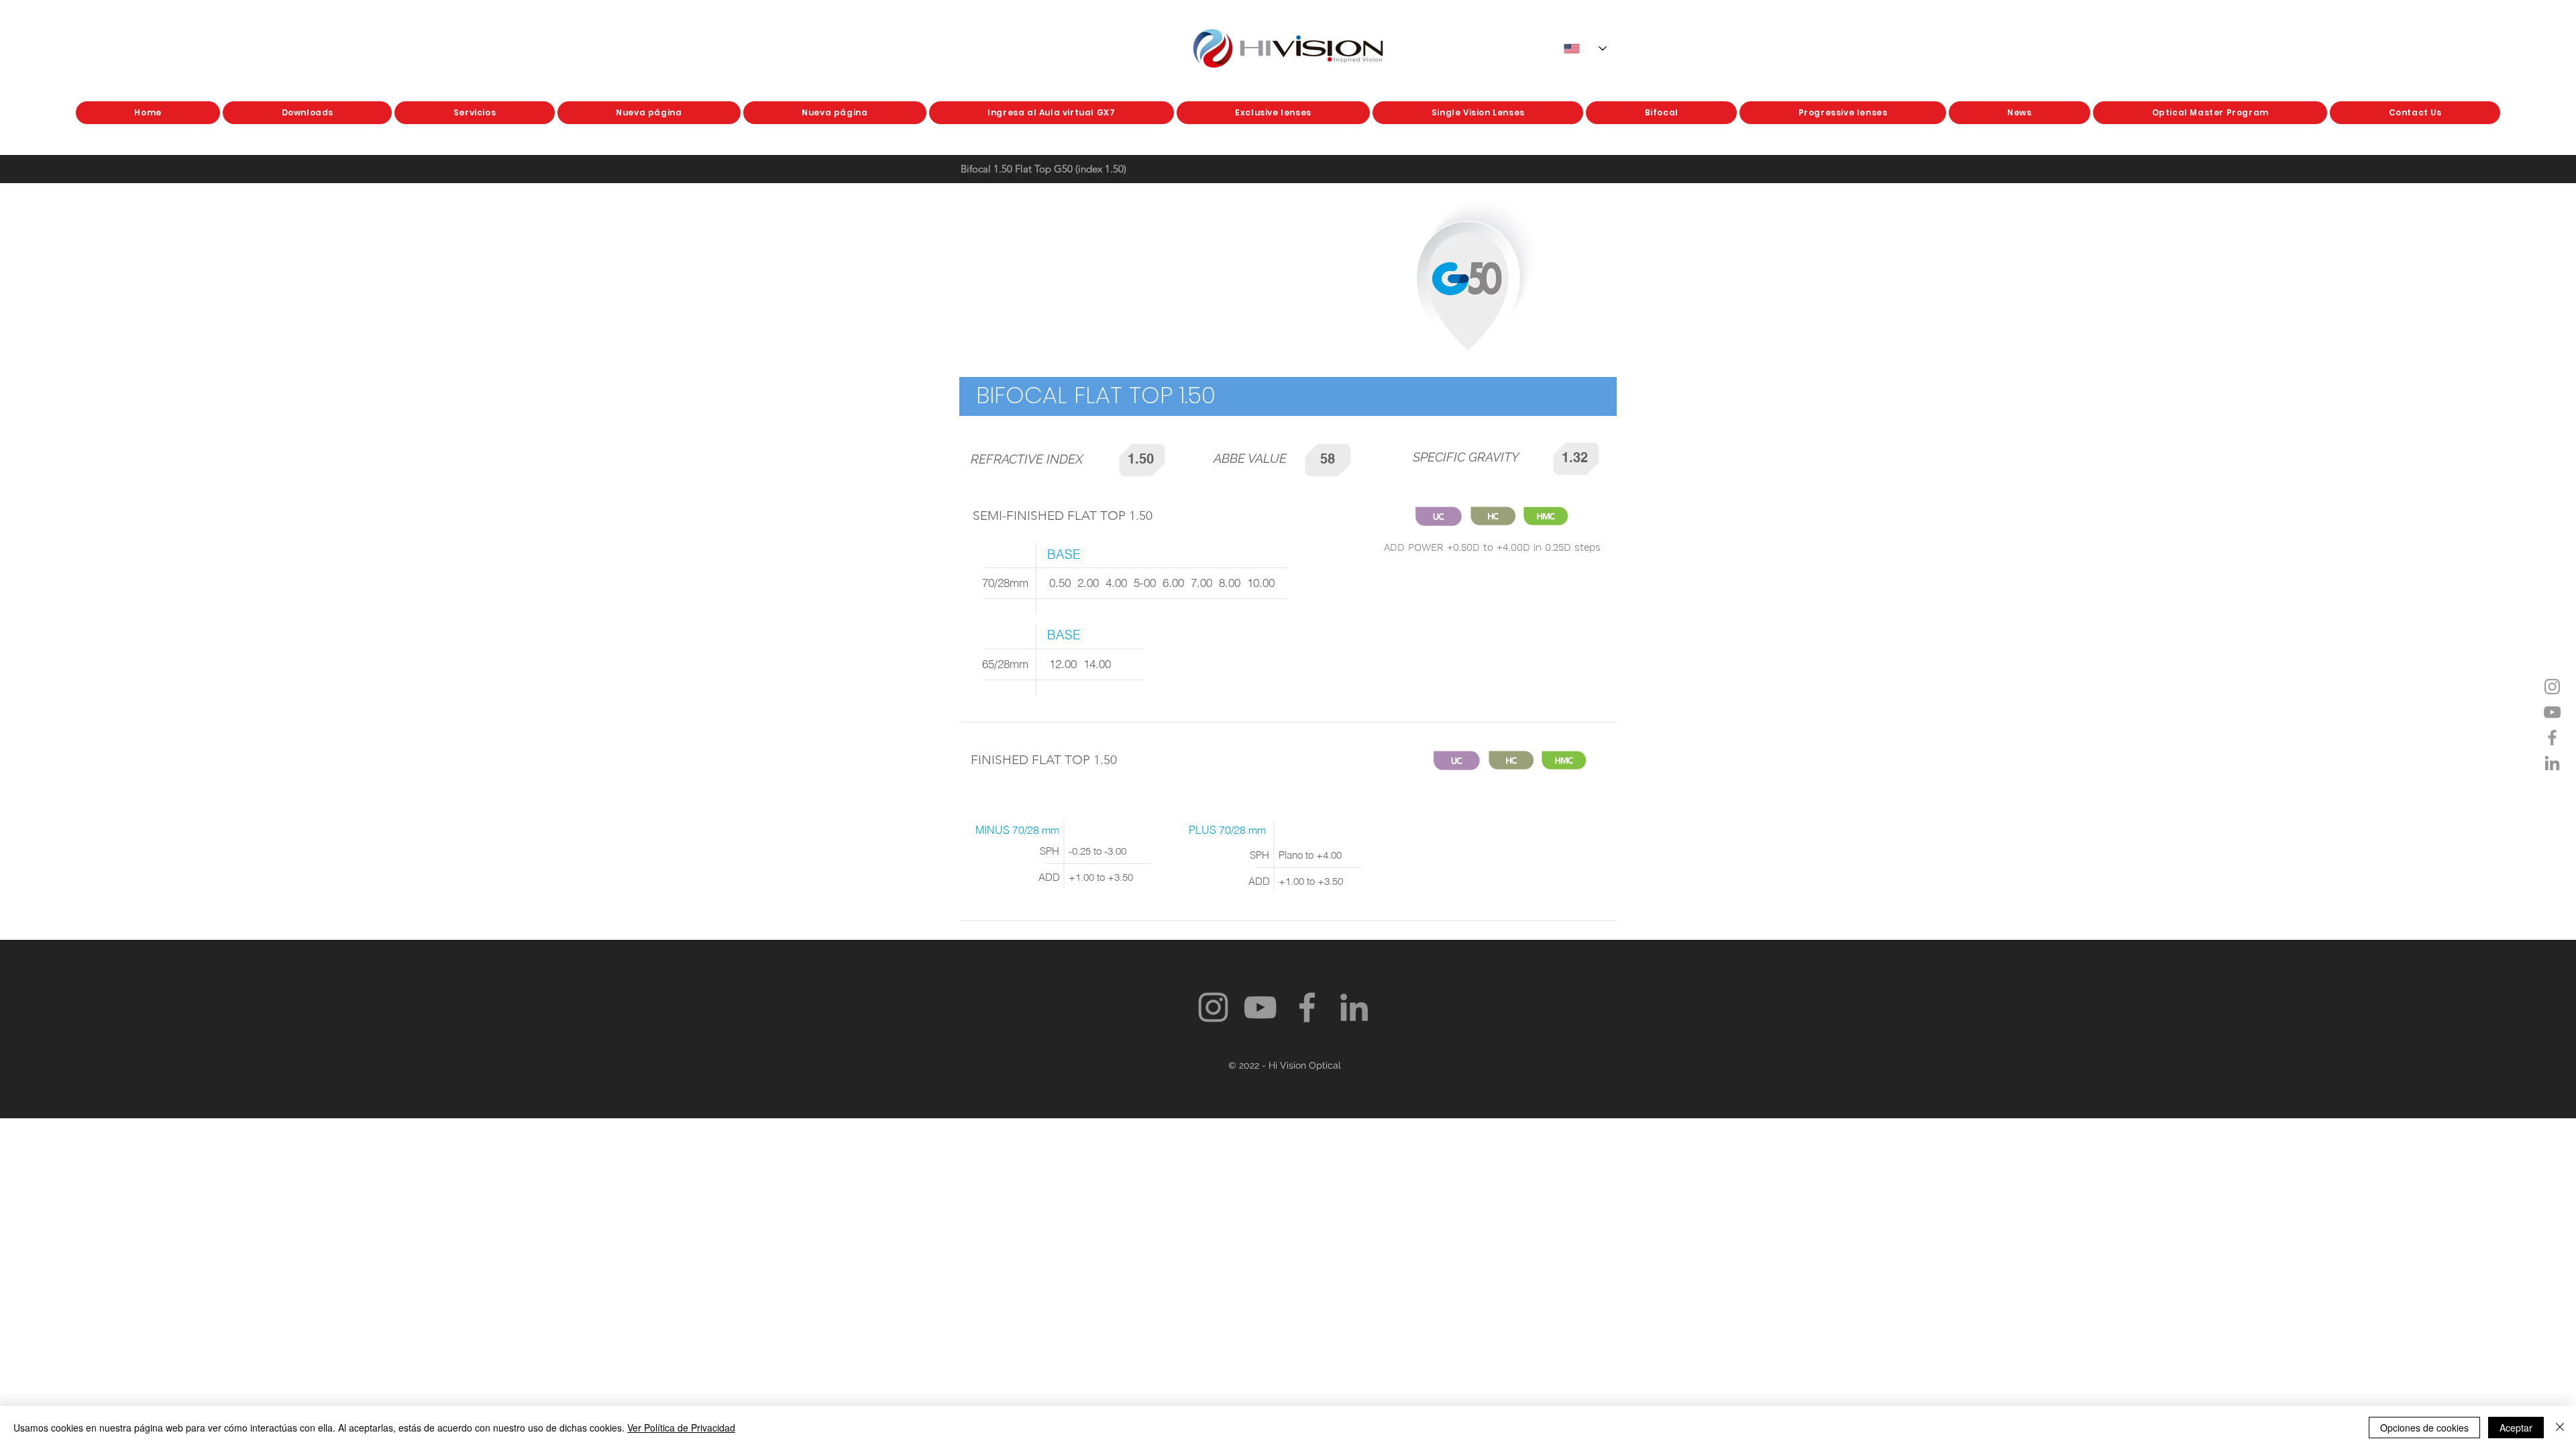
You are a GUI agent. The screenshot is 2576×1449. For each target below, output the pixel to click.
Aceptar (2516, 1428)
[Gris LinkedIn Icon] (2552, 763)
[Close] (2560, 1428)
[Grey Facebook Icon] (2552, 738)
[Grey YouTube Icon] (2552, 712)
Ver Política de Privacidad (681, 1428)
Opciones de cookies (2424, 1428)
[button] (1273, 113)
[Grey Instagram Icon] (2552, 687)
